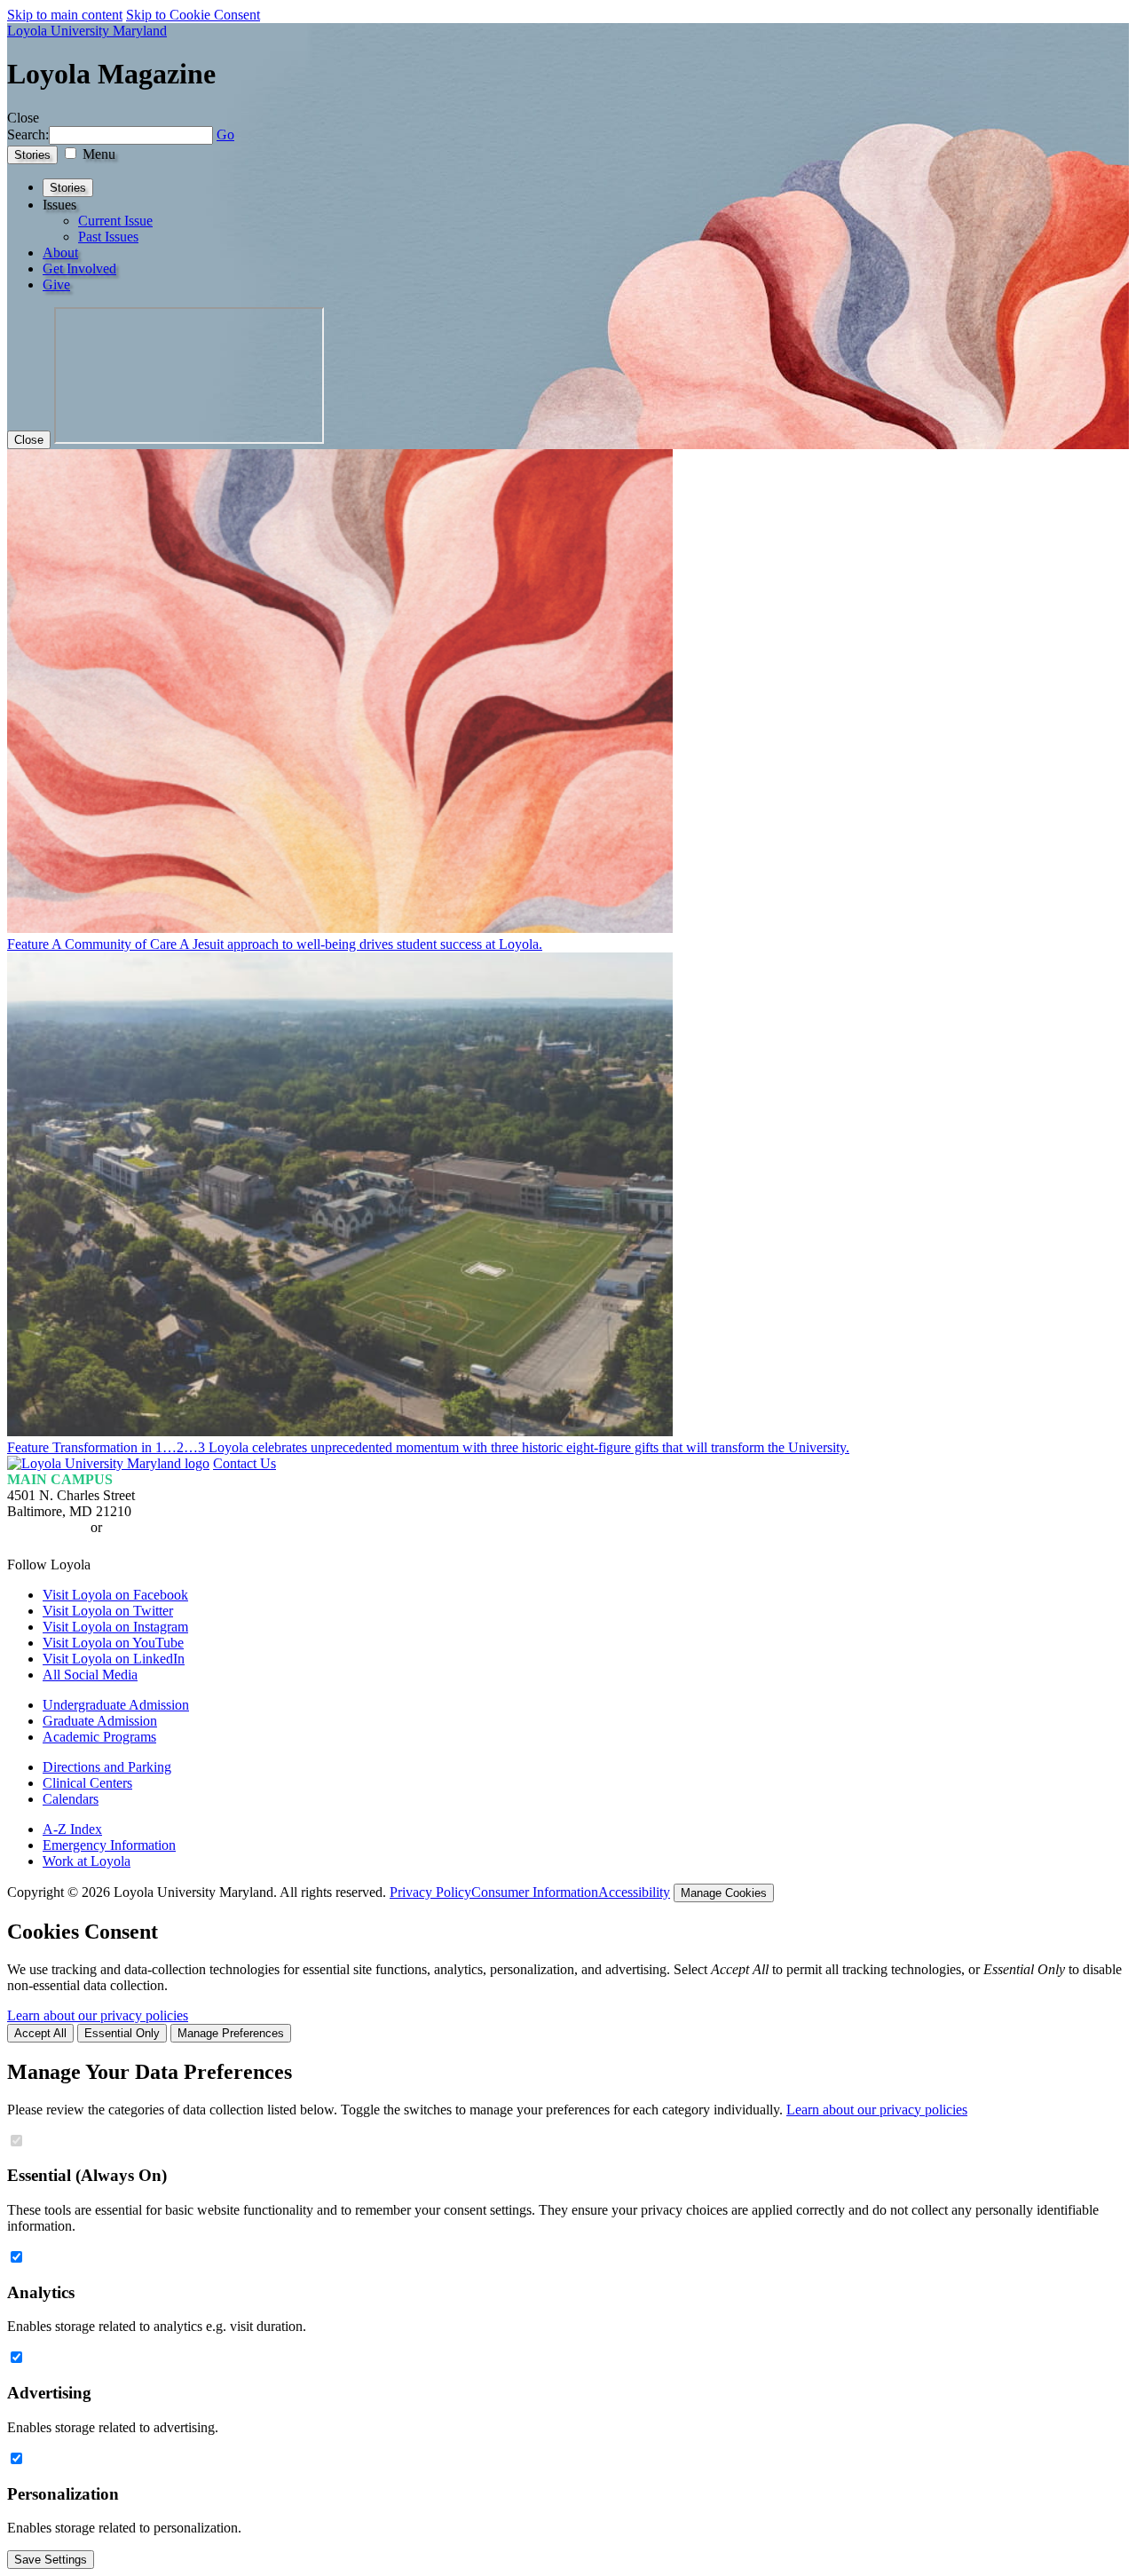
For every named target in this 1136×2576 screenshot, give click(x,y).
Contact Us (245, 1463)
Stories (32, 155)
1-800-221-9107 (151, 1527)
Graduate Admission (100, 1721)
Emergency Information (109, 1845)
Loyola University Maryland (87, 31)
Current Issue (115, 221)
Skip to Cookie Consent (193, 15)
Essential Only (122, 2033)
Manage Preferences (231, 2033)
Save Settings (51, 2560)
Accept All (40, 2033)
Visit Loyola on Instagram (115, 1627)
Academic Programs (99, 1737)
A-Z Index (72, 1829)
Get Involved (79, 269)
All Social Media (90, 1675)
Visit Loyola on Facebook (115, 1595)
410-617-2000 (47, 1527)
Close (29, 440)
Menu (99, 154)
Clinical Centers (87, 1783)
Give (56, 284)
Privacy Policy (430, 1892)
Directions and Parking (107, 1767)
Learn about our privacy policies (98, 2015)
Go (225, 134)
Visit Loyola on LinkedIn (114, 1659)
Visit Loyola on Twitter (108, 1611)
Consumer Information (535, 1892)
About (60, 253)
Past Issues (108, 237)
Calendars (71, 1799)
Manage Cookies (724, 1893)
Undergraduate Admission (116, 1705)
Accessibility (634, 1892)
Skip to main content (65, 15)
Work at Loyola (87, 1861)
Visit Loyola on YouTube (113, 1643)
